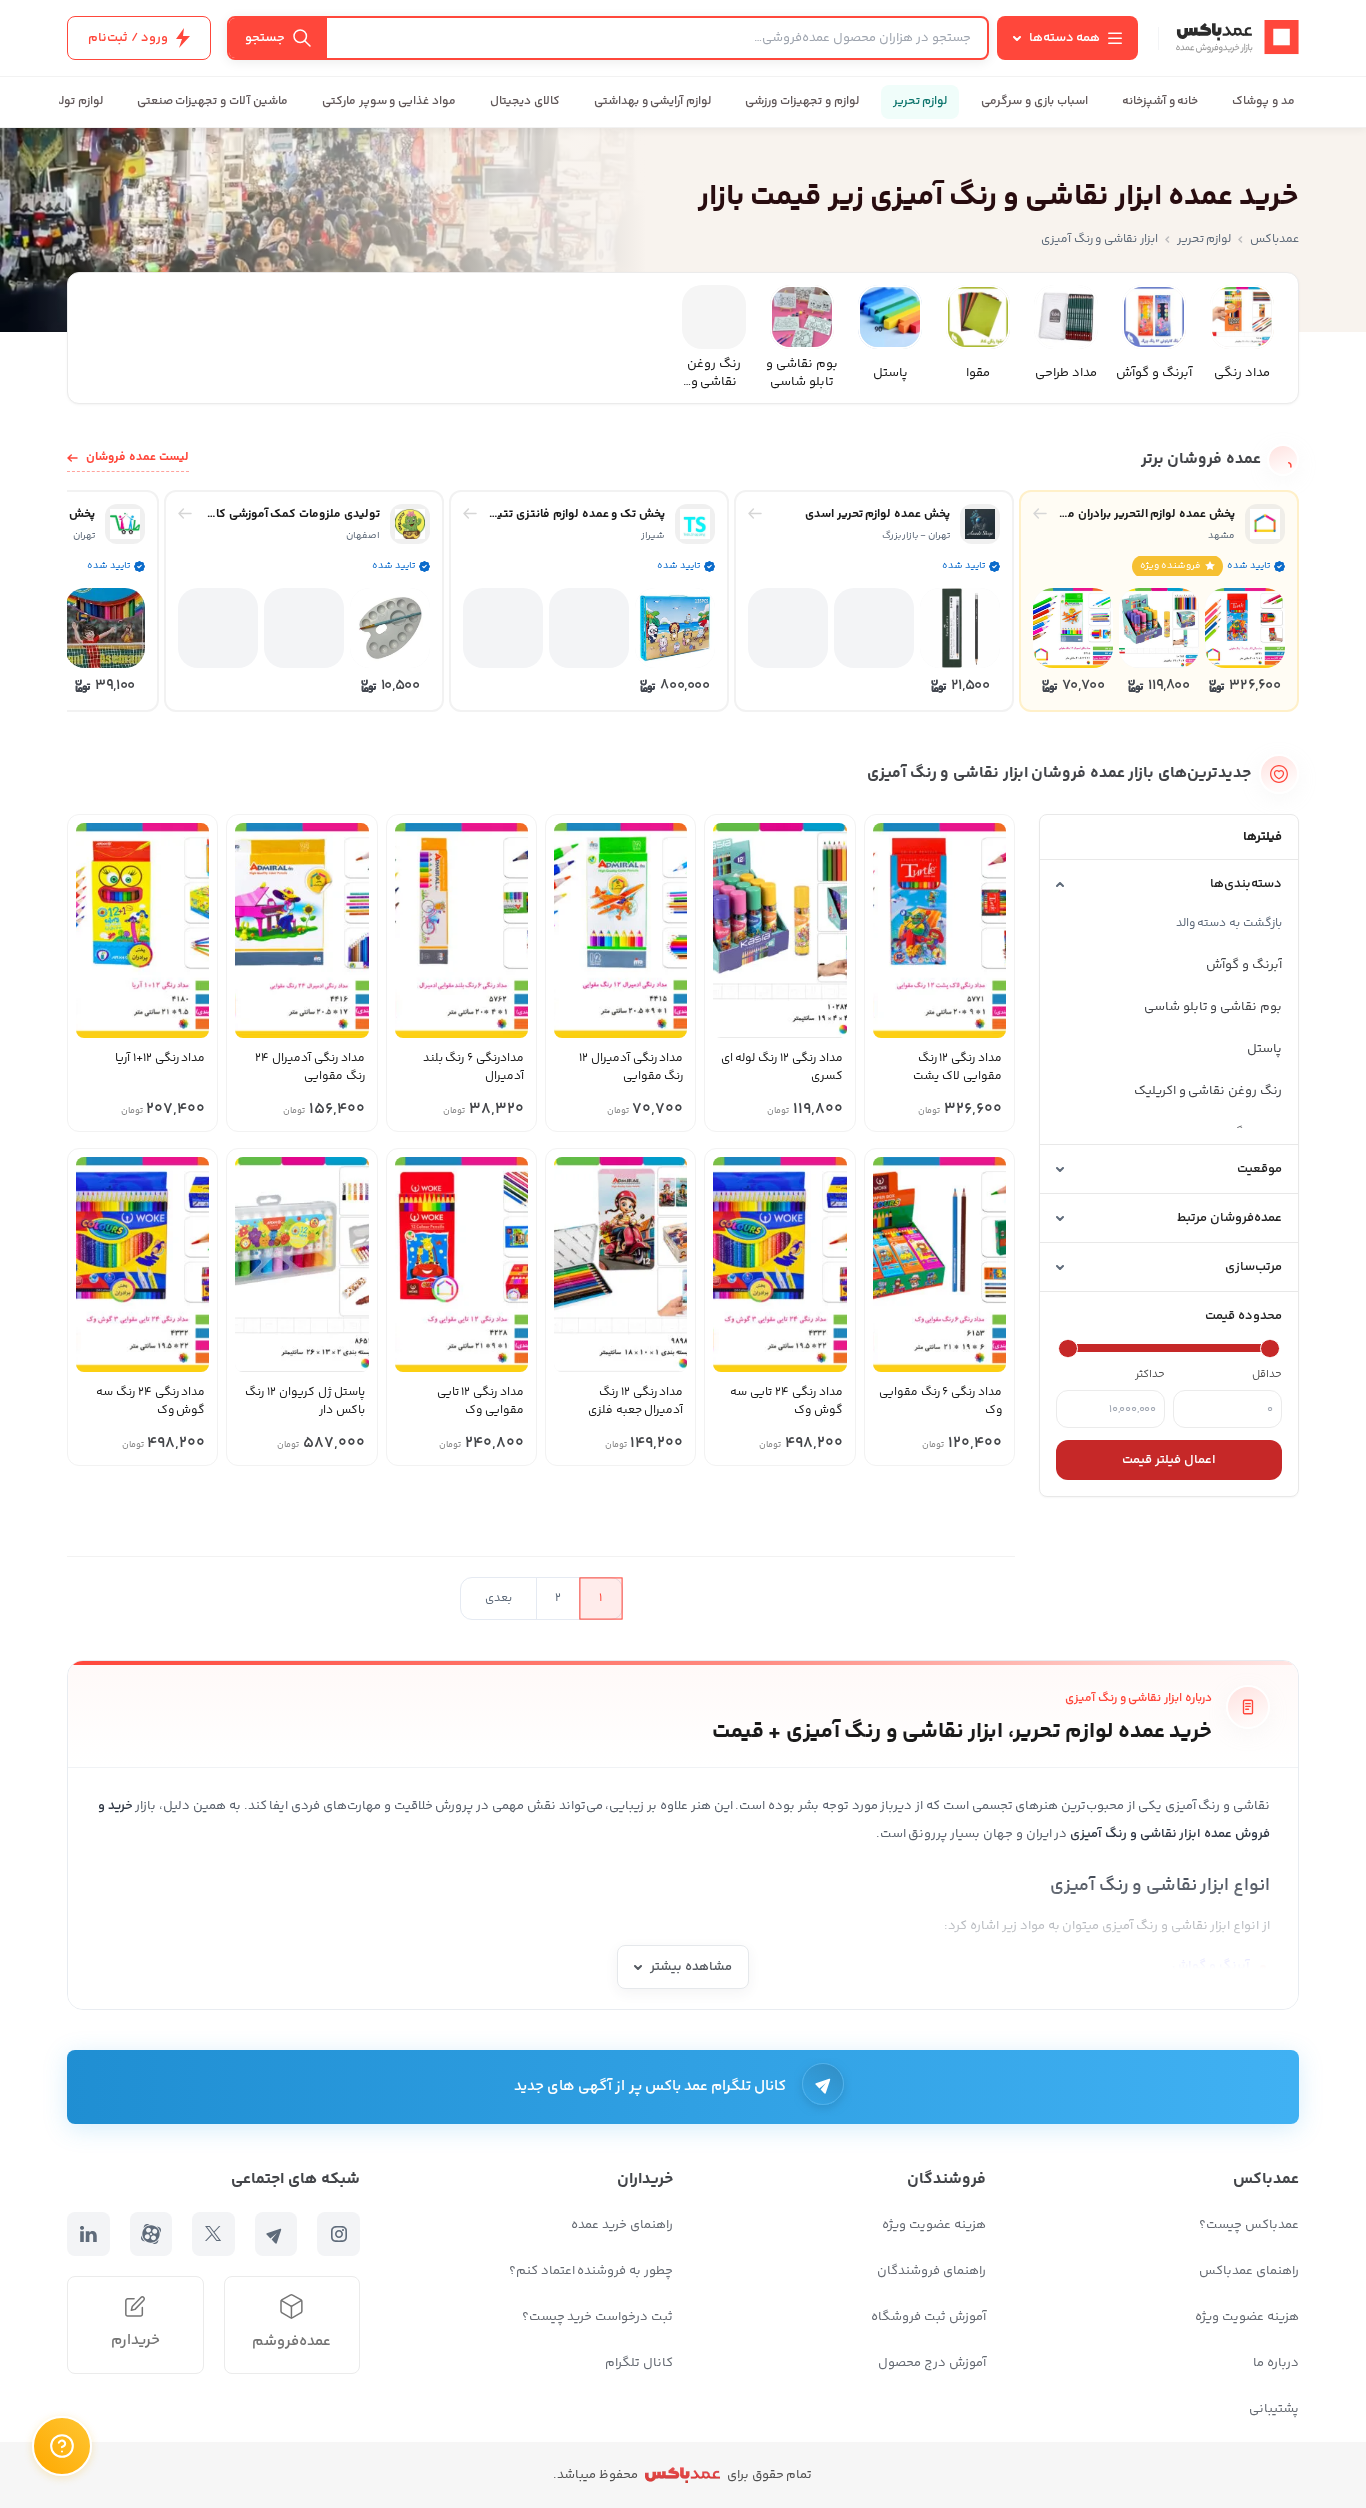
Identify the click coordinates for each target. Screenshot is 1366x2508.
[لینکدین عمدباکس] (88, 2234)
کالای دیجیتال (525, 101)
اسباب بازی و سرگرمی (1034, 101)
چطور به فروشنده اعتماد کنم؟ (591, 2271)
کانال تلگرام (639, 2363)
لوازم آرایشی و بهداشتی (652, 101)
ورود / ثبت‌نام (128, 38)
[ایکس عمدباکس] (213, 2234)
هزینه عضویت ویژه (1247, 2317)
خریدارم (135, 2340)
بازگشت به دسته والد (1229, 923)
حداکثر (1150, 1374)
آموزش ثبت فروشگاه (928, 2317)
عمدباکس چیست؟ (1249, 2225)
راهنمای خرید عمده (622, 2225)
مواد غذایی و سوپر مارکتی (389, 101)
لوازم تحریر (920, 101)
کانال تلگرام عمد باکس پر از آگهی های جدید (650, 2086)
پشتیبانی (1274, 2409)
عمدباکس (1274, 239)
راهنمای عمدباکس (1249, 2271)
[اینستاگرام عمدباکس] (338, 2234)
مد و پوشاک (1263, 101)
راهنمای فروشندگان (931, 2271)
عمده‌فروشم (291, 2341)
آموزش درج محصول (932, 2363)
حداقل (1267, 1374)
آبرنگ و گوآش (1244, 965)
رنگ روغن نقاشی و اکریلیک (1208, 1091)
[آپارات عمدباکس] (151, 2234)
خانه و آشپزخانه (1160, 101)
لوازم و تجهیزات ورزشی (801, 101)
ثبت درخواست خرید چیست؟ (597, 2317)
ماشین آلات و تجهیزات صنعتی (212, 101)
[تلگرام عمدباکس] (276, 2234)
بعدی (498, 1598)
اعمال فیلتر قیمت (1169, 1460)
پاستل (1264, 1049)
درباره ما (1276, 2363)
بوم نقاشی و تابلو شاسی (1213, 1007)
